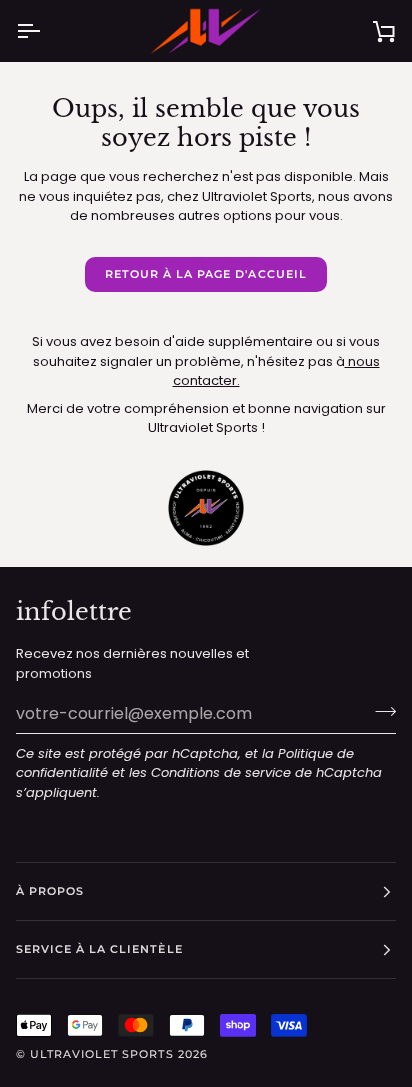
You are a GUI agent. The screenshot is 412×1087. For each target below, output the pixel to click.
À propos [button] (50, 891)
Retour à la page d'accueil (206, 274)
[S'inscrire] (379, 711)
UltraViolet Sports (101, 1054)
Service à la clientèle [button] (99, 949)
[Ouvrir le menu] (46, 31)
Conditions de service (221, 772)
